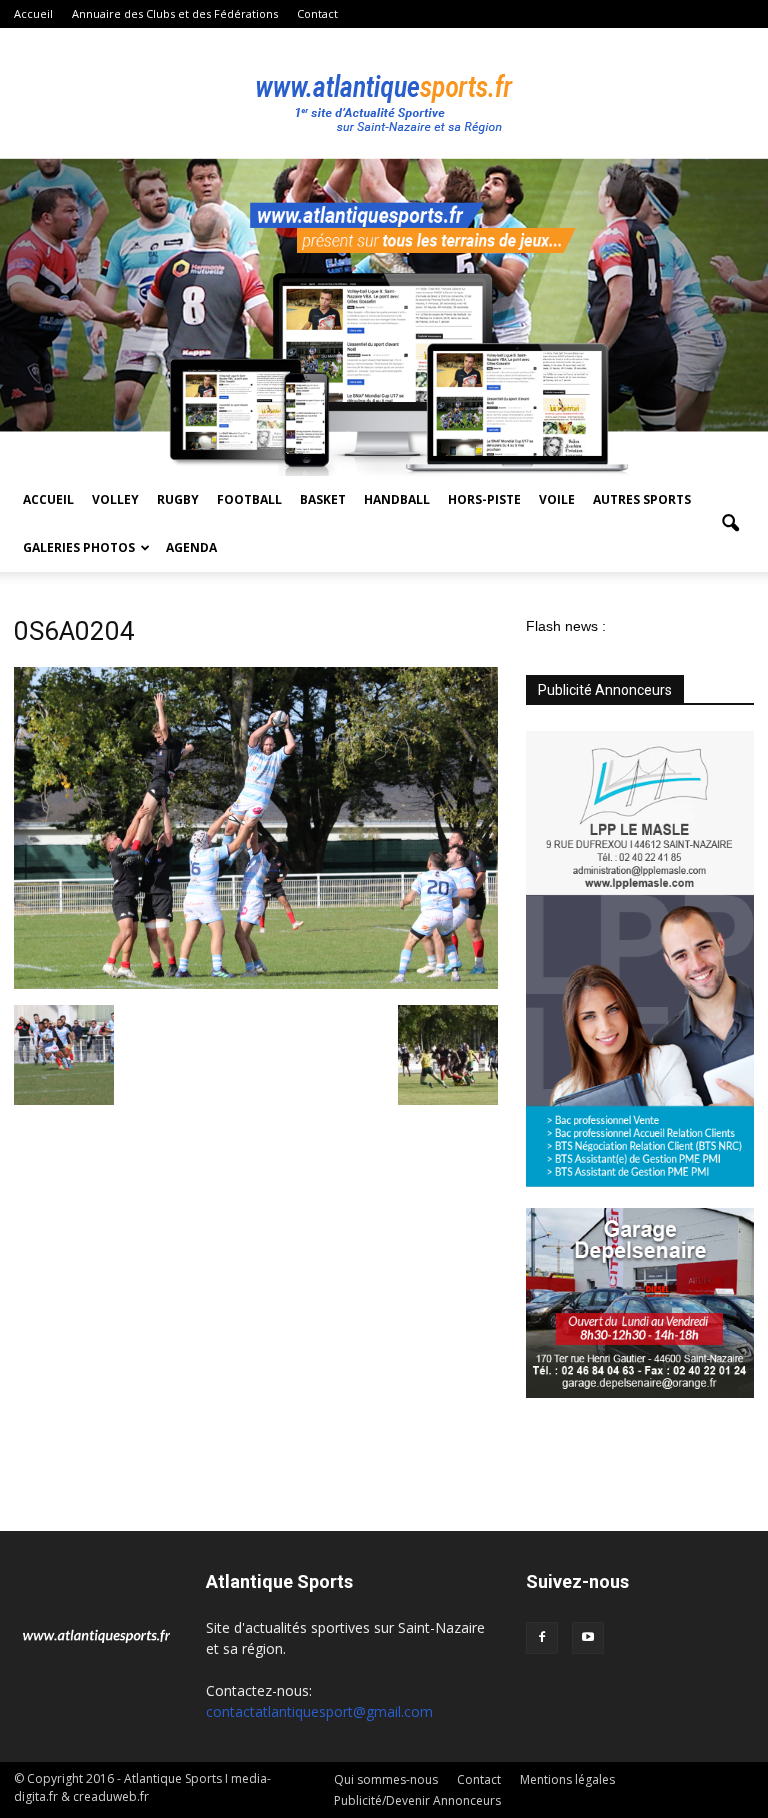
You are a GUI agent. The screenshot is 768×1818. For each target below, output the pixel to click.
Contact (317, 13)
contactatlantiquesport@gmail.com (319, 1711)
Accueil (33, 13)
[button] (730, 524)
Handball (397, 499)
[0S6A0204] (256, 984)
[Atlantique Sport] (384, 94)
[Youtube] (588, 1638)
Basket (323, 499)
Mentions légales (567, 1779)
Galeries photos (79, 547)
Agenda (191, 547)
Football (249, 499)
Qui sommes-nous (386, 1779)
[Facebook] (542, 1638)
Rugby (178, 499)
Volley (115, 499)
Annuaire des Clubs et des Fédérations (175, 13)
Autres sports (642, 499)
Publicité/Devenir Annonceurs (417, 1800)
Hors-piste (484, 499)
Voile (557, 499)
